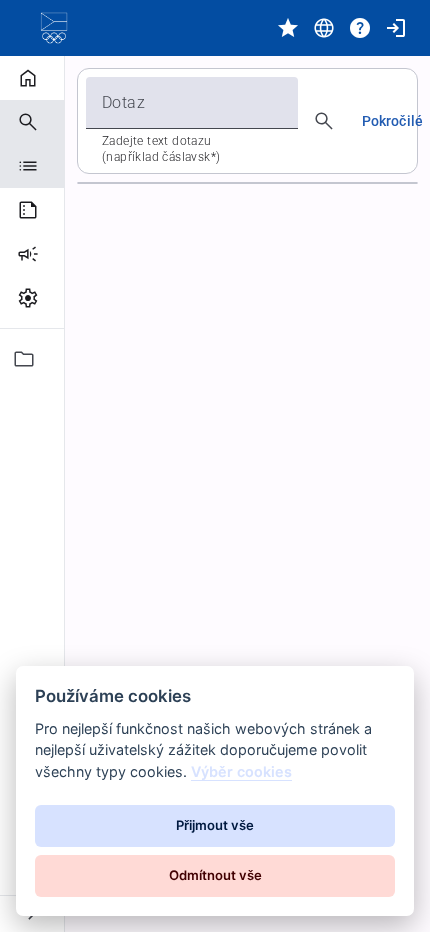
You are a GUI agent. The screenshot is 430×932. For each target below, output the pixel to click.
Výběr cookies (241, 771)
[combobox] (192, 103)
